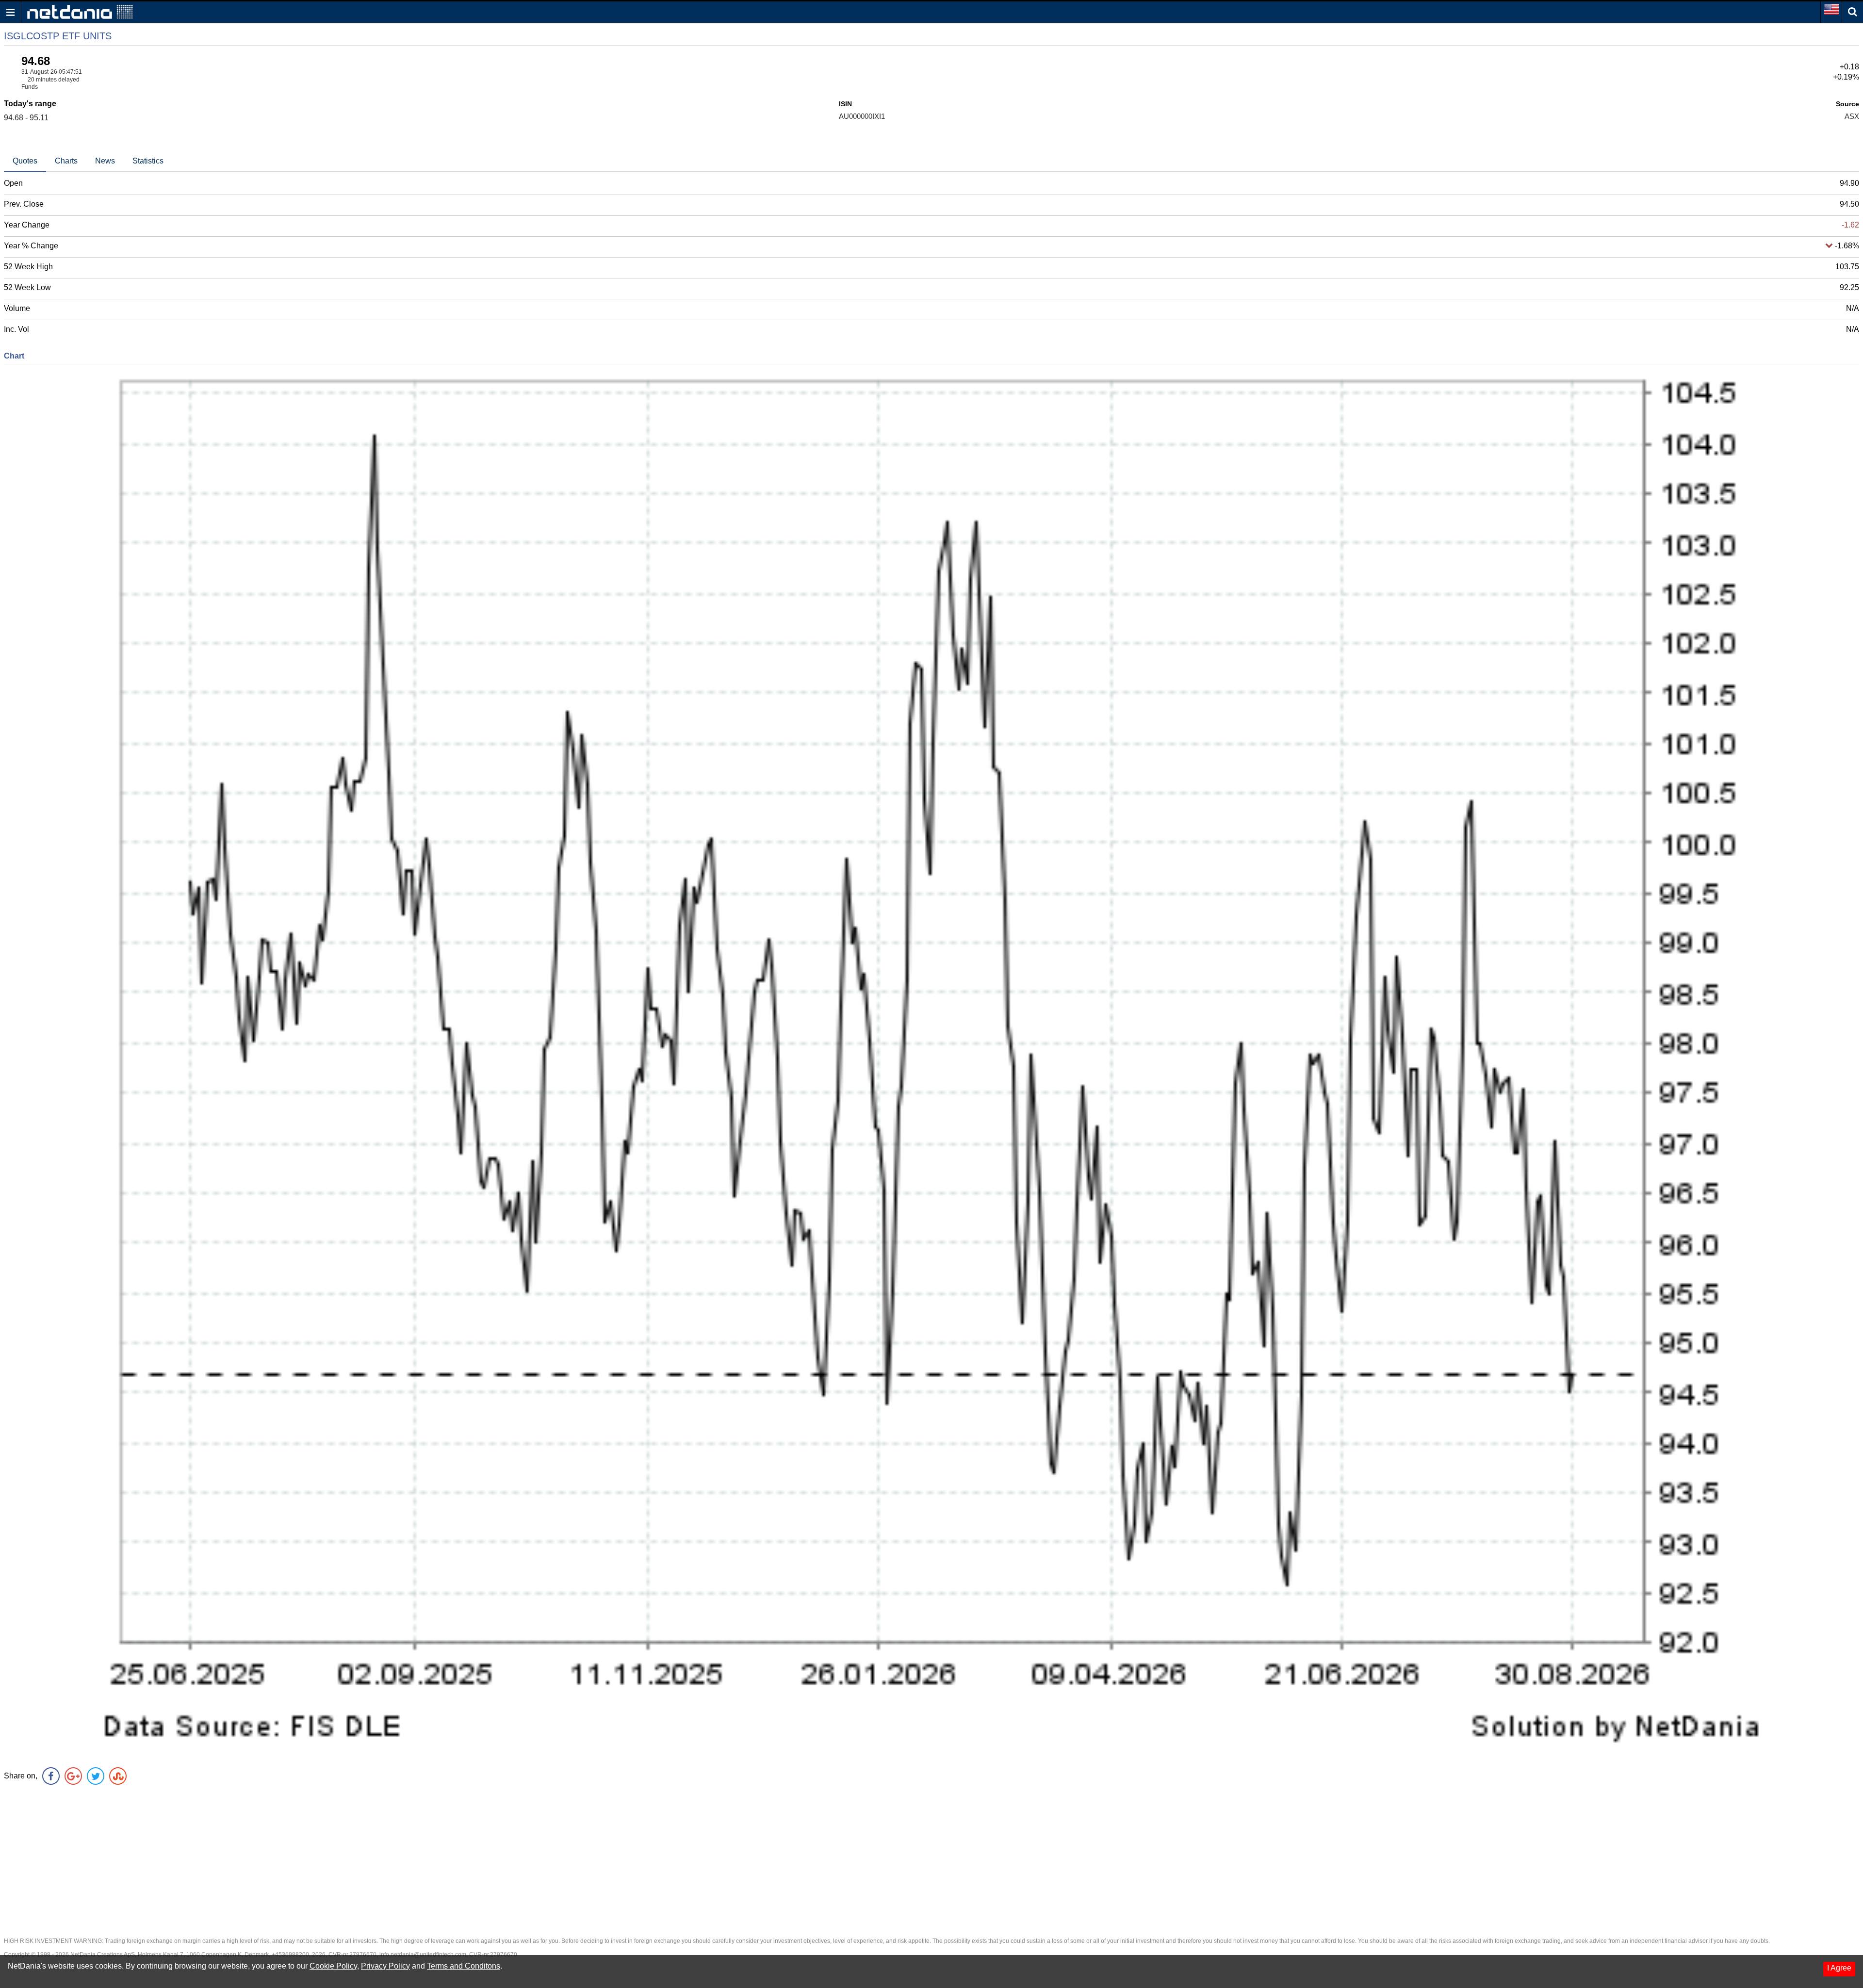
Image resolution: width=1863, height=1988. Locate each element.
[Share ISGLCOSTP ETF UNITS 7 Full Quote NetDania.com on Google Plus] (73, 1776)
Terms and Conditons (464, 1966)
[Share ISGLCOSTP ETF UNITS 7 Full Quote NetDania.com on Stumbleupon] (118, 1776)
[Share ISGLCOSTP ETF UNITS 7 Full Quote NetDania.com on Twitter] (96, 1776)
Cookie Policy (333, 1966)
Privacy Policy (385, 1966)
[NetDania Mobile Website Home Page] (80, 11)
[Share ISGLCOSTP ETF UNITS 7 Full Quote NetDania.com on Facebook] (51, 1776)
